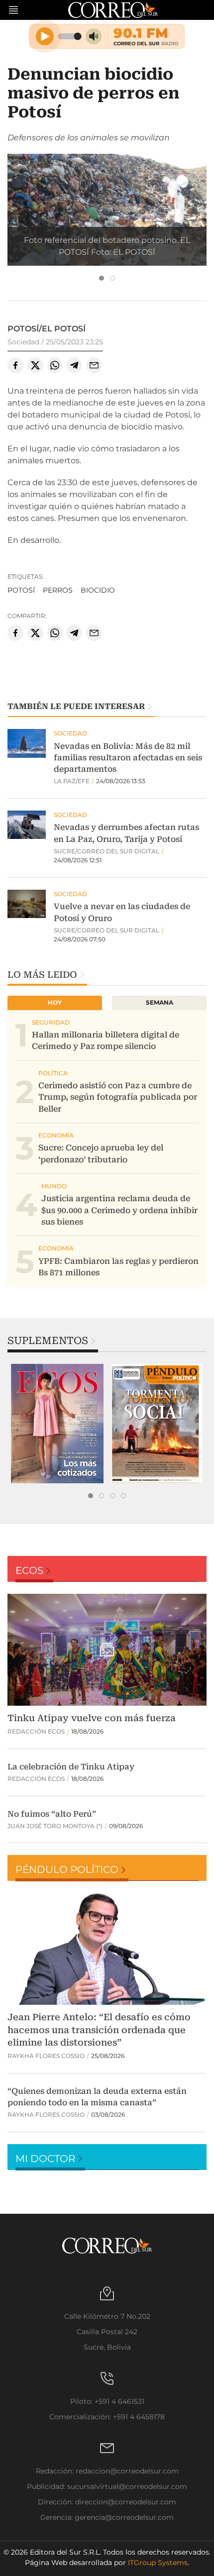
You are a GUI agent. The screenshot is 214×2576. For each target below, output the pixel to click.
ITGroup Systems (158, 2563)
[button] (107, 209)
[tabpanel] (57, 1424)
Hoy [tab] (55, 1002)
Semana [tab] (160, 1002)
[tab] (102, 278)
